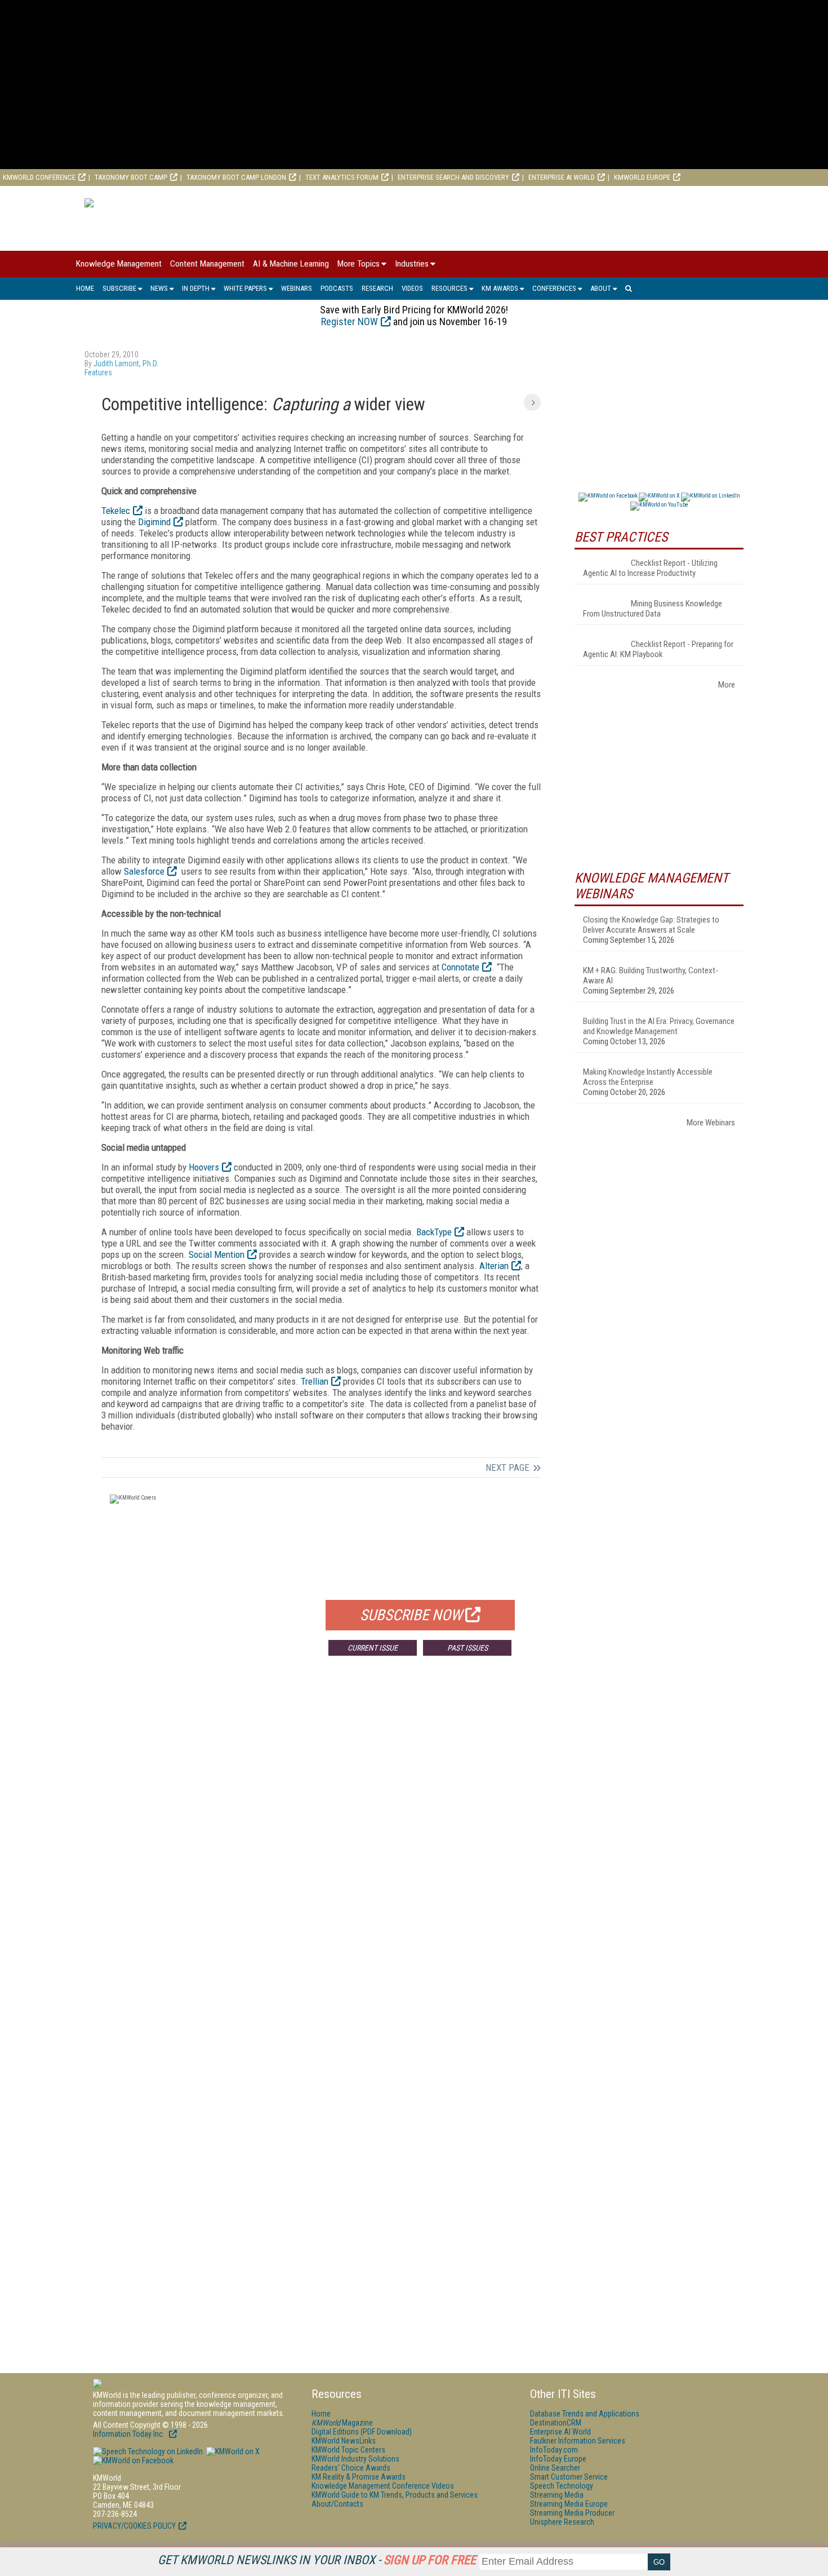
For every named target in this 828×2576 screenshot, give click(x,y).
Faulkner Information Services (578, 2441)
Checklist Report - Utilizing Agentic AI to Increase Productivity (650, 568)
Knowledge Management (119, 264)
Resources (449, 288)
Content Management (207, 264)
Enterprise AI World (562, 177)
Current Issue (373, 1648)
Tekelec (116, 511)
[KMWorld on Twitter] (232, 2451)
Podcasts (337, 288)
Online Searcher (555, 2468)
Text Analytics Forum (342, 177)
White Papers (245, 288)
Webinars (297, 288)
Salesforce (144, 871)
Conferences (554, 288)
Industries (412, 264)
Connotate (460, 967)
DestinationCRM (556, 2423)
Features (98, 373)
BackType (434, 1232)
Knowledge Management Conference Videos (383, 2486)
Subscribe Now (411, 1615)
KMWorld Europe (642, 177)
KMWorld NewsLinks (344, 2441)
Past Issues (468, 1648)
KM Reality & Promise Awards (359, 2477)
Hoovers (204, 1167)
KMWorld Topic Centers (348, 2450)
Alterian (494, 1266)
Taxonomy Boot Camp (131, 177)
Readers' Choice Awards (351, 2468)
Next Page (508, 1467)
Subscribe (119, 288)
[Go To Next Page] (532, 402)
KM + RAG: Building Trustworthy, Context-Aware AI (651, 976)
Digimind (154, 522)
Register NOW (350, 322)
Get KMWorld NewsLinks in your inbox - (317, 2560)
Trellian (315, 1381)
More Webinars (711, 1123)
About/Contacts (337, 2504)
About (601, 288)
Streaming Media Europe (569, 2504)
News (159, 288)
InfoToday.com (554, 2450)
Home (85, 288)
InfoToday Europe (558, 2459)
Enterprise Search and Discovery (453, 177)
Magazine (342, 2423)
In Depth (196, 288)
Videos (412, 288)
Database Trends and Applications (585, 2414)
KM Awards (500, 288)
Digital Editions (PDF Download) (362, 2432)
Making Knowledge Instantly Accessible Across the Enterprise (648, 1077)
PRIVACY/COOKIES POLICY (134, 2526)
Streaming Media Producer (572, 2513)
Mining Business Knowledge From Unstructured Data (653, 609)
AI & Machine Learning (291, 264)
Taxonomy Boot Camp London (236, 177)
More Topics (359, 264)
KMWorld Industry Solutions (355, 2459)
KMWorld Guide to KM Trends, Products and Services (395, 2495)
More (727, 685)
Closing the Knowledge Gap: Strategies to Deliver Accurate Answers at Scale (651, 925)
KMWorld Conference (39, 177)
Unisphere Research (562, 2522)
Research (377, 288)
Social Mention (217, 1254)
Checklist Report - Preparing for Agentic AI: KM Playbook (658, 649)
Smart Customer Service (569, 2477)
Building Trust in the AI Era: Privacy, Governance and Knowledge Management (659, 1026)
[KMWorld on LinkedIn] (148, 2451)
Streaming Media (557, 2495)
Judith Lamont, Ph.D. (126, 363)
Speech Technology (562, 2486)
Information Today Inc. (130, 2434)
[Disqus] (321, 1831)
